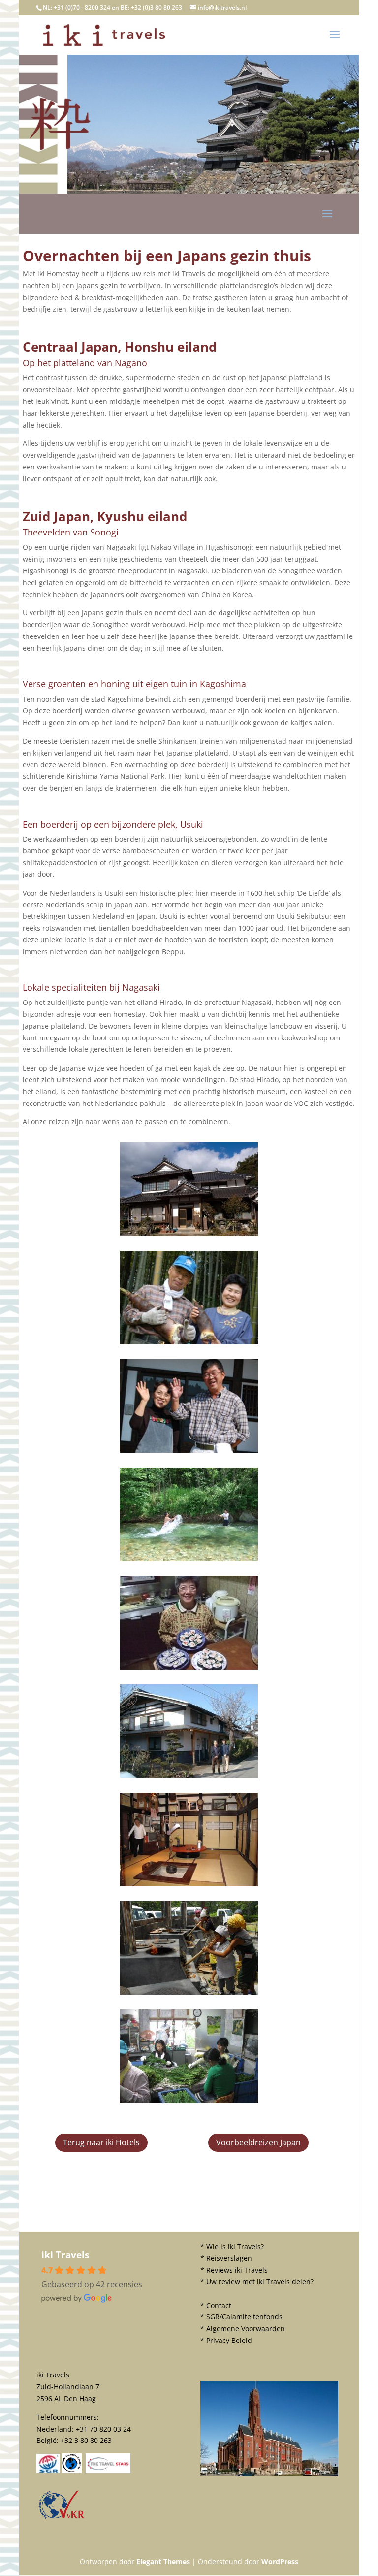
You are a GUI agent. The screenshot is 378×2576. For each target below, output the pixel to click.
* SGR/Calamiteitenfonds (241, 2317)
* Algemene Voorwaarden (243, 2328)
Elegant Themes (163, 2561)
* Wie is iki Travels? (232, 2247)
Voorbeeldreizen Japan (258, 2142)
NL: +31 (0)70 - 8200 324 (77, 8)
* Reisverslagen (226, 2258)
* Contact (216, 2305)
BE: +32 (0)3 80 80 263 (151, 8)
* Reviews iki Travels (234, 2270)
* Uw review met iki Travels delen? (257, 2282)
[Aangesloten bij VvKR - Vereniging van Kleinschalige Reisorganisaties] (62, 2518)
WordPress (280, 2561)
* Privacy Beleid (226, 2340)
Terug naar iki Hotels (101, 2142)
